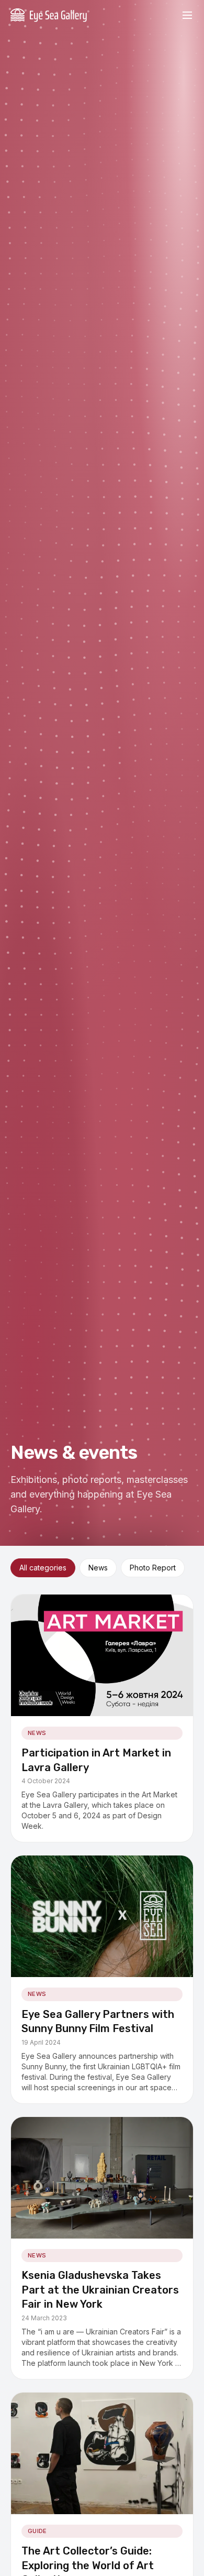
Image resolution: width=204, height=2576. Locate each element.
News (98, 1568)
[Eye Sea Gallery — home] (49, 15)
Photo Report (153, 1568)
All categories (43, 1568)
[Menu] (187, 15)
